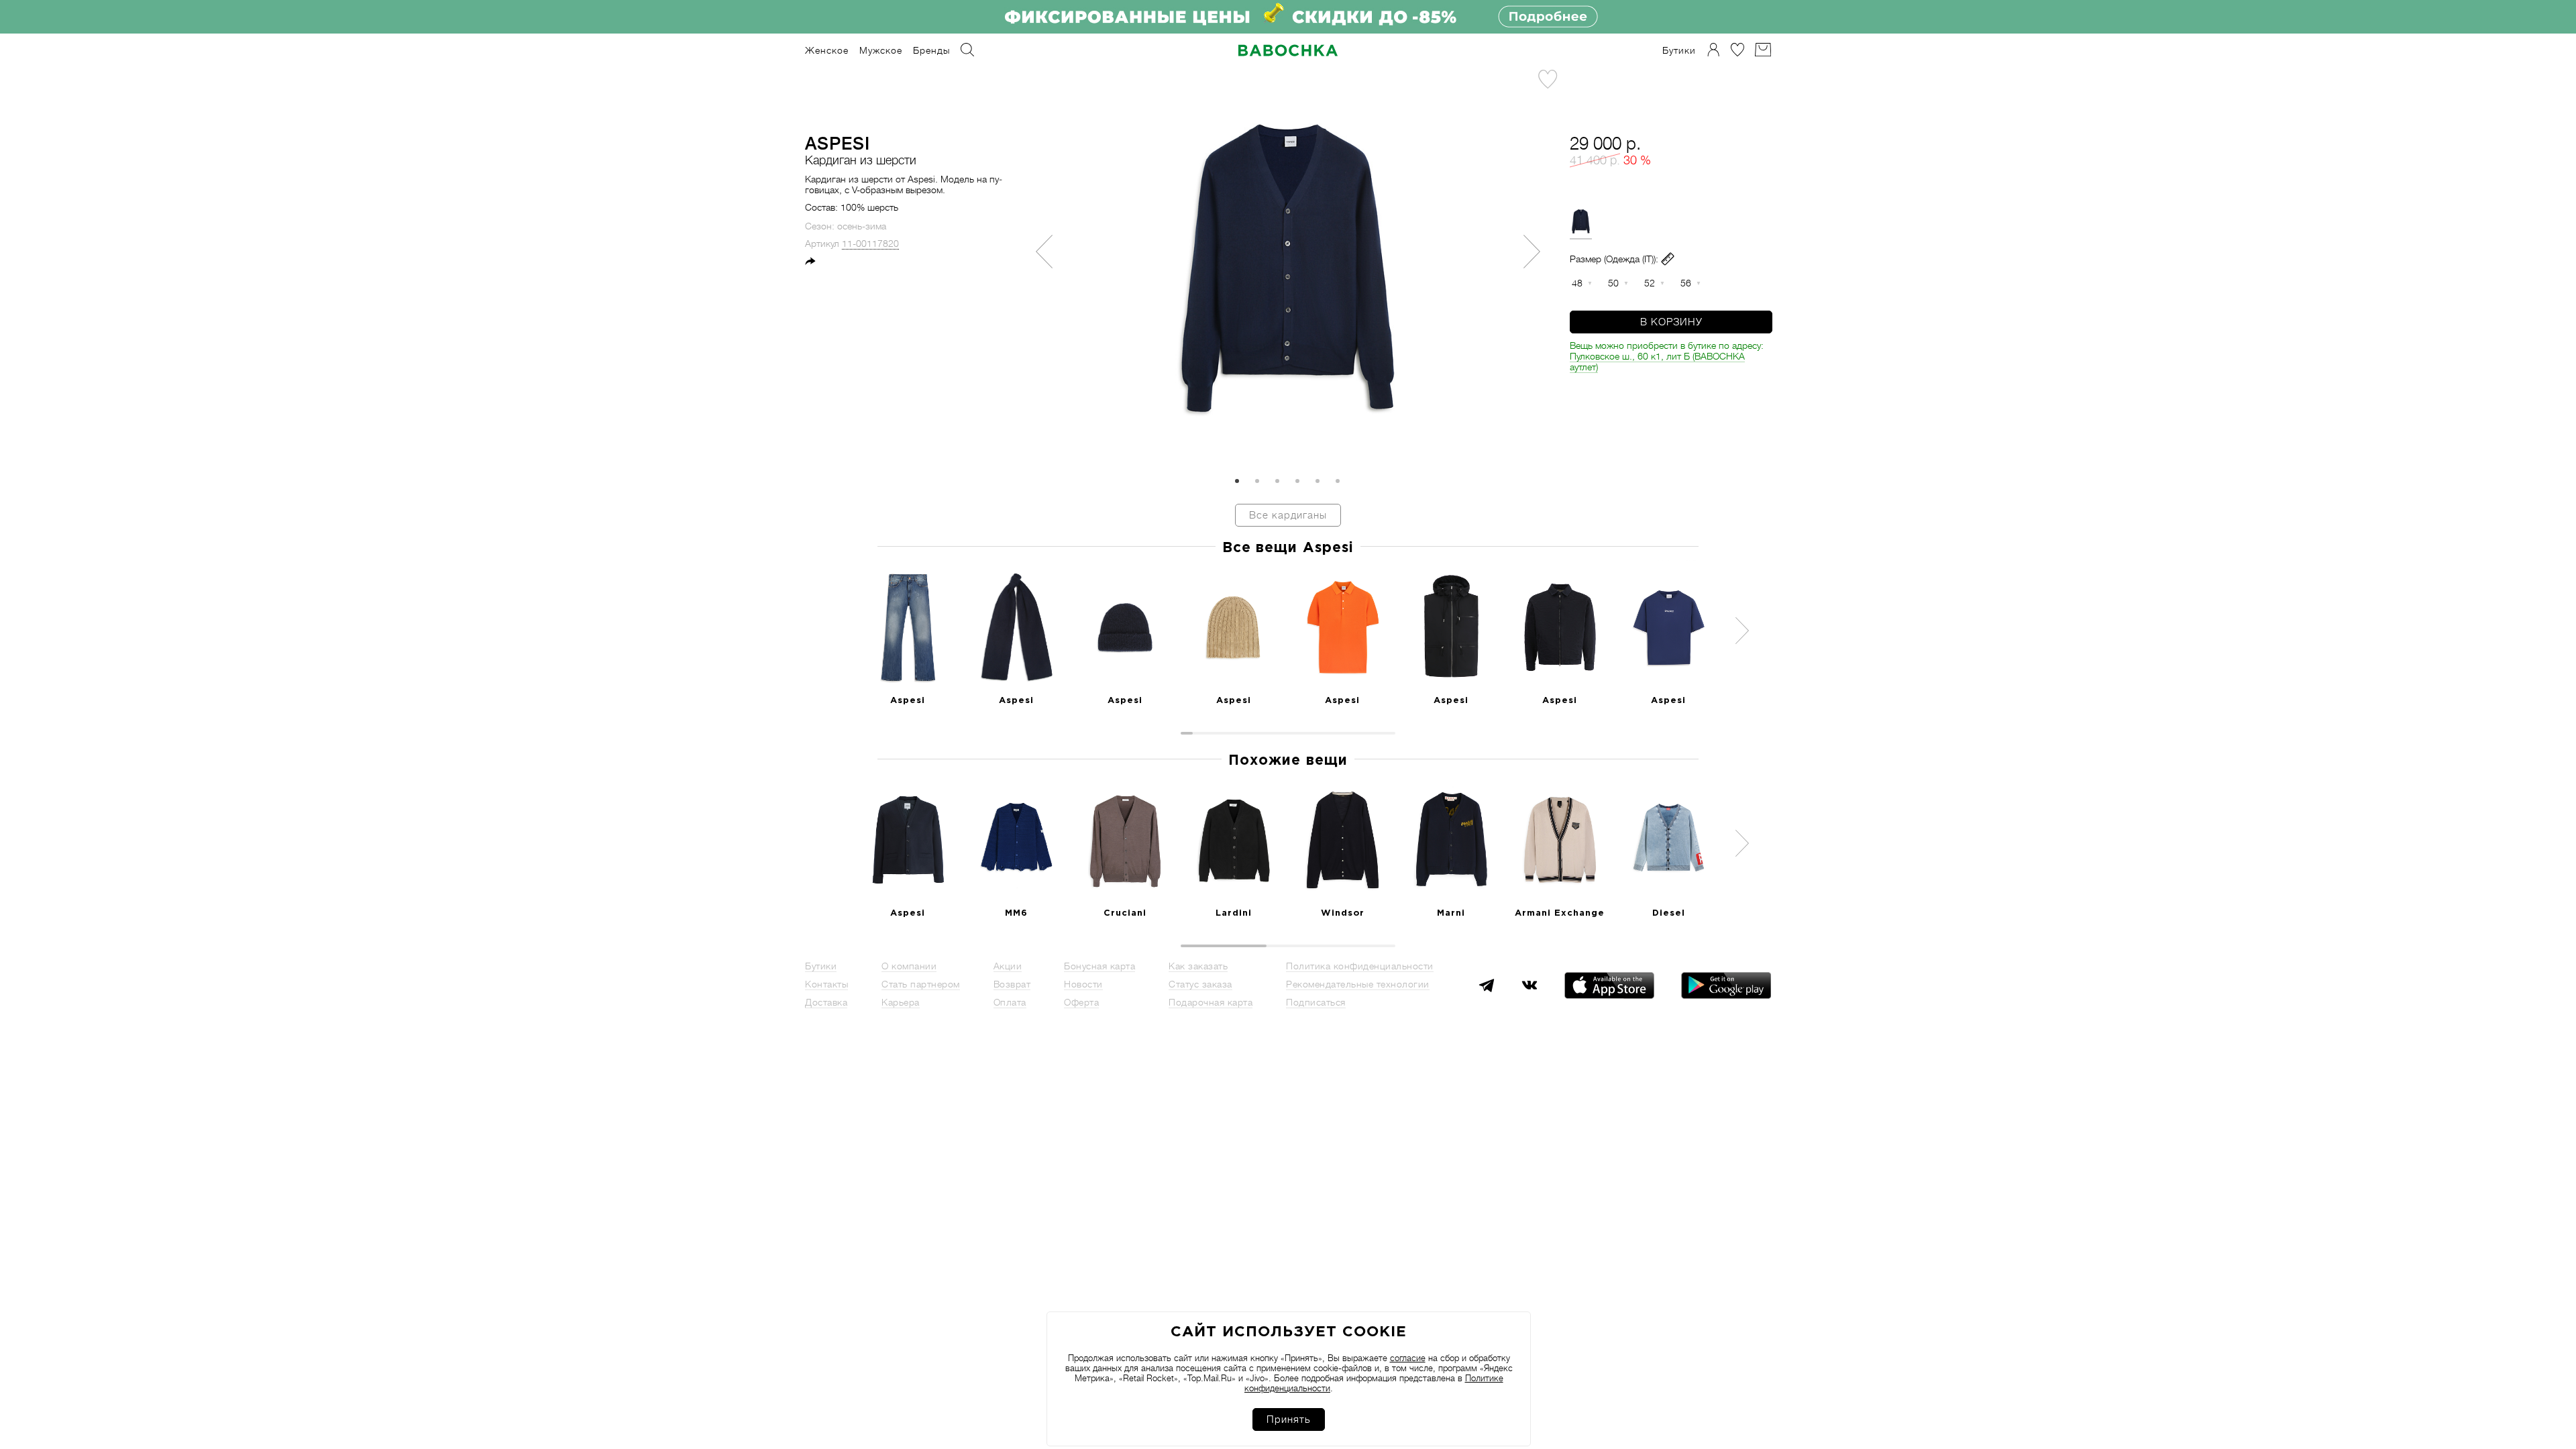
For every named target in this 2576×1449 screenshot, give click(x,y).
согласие (1408, 1358)
